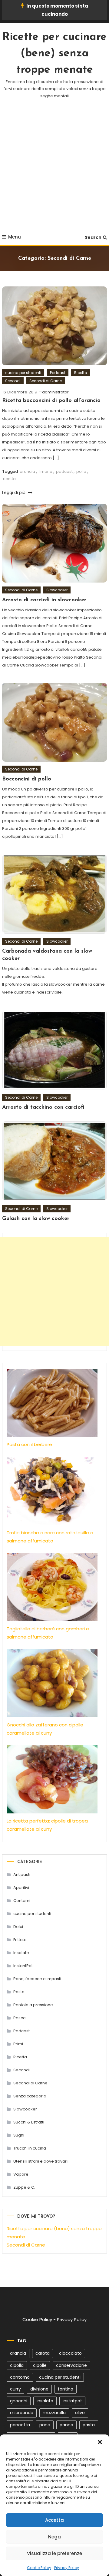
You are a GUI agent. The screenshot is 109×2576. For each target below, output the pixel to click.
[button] (100, 2442)
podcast (64, 471)
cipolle (40, 2365)
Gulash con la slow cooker (36, 1219)
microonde (22, 2413)
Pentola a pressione (33, 2005)
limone (46, 471)
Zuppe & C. (24, 2187)
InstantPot (23, 1966)
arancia (27, 471)
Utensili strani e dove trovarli (41, 2161)
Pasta (19, 1992)
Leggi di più (14, 493)
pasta (89, 2425)
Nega (54, 2537)
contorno (20, 2377)
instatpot (72, 2401)
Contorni (22, 1901)
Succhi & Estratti (29, 2122)
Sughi (19, 2135)
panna (66, 2425)
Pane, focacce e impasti (37, 1979)
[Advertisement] (54, 172)
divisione (39, 2389)
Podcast (58, 373)
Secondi (13, 381)
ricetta (9, 479)
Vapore (21, 2174)
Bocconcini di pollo (27, 779)
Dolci (18, 1927)
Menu (15, 237)
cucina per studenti (23, 373)
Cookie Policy (39, 2568)
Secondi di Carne (46, 381)
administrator (55, 392)
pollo (81, 471)
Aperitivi (21, 1888)
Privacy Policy (67, 2568)
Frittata (20, 1940)
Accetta (54, 2520)
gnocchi (19, 2401)
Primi (18, 2044)
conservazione (71, 2365)
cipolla (17, 2365)
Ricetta (81, 373)
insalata (45, 2401)
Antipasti (22, 1874)
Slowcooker (57, 590)
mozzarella (54, 2413)
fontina (66, 2389)
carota (43, 2353)
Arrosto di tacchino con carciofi (43, 1108)
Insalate (21, 1953)
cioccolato (70, 2353)
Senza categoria (30, 2096)
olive (80, 2413)
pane (45, 2425)
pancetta (20, 2425)
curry (15, 2389)
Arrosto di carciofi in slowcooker (44, 600)
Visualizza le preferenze (54, 2553)
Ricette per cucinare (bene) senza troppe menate (54, 54)
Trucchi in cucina (30, 2148)
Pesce (20, 2018)
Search (93, 237)
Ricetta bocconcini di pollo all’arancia (51, 401)
